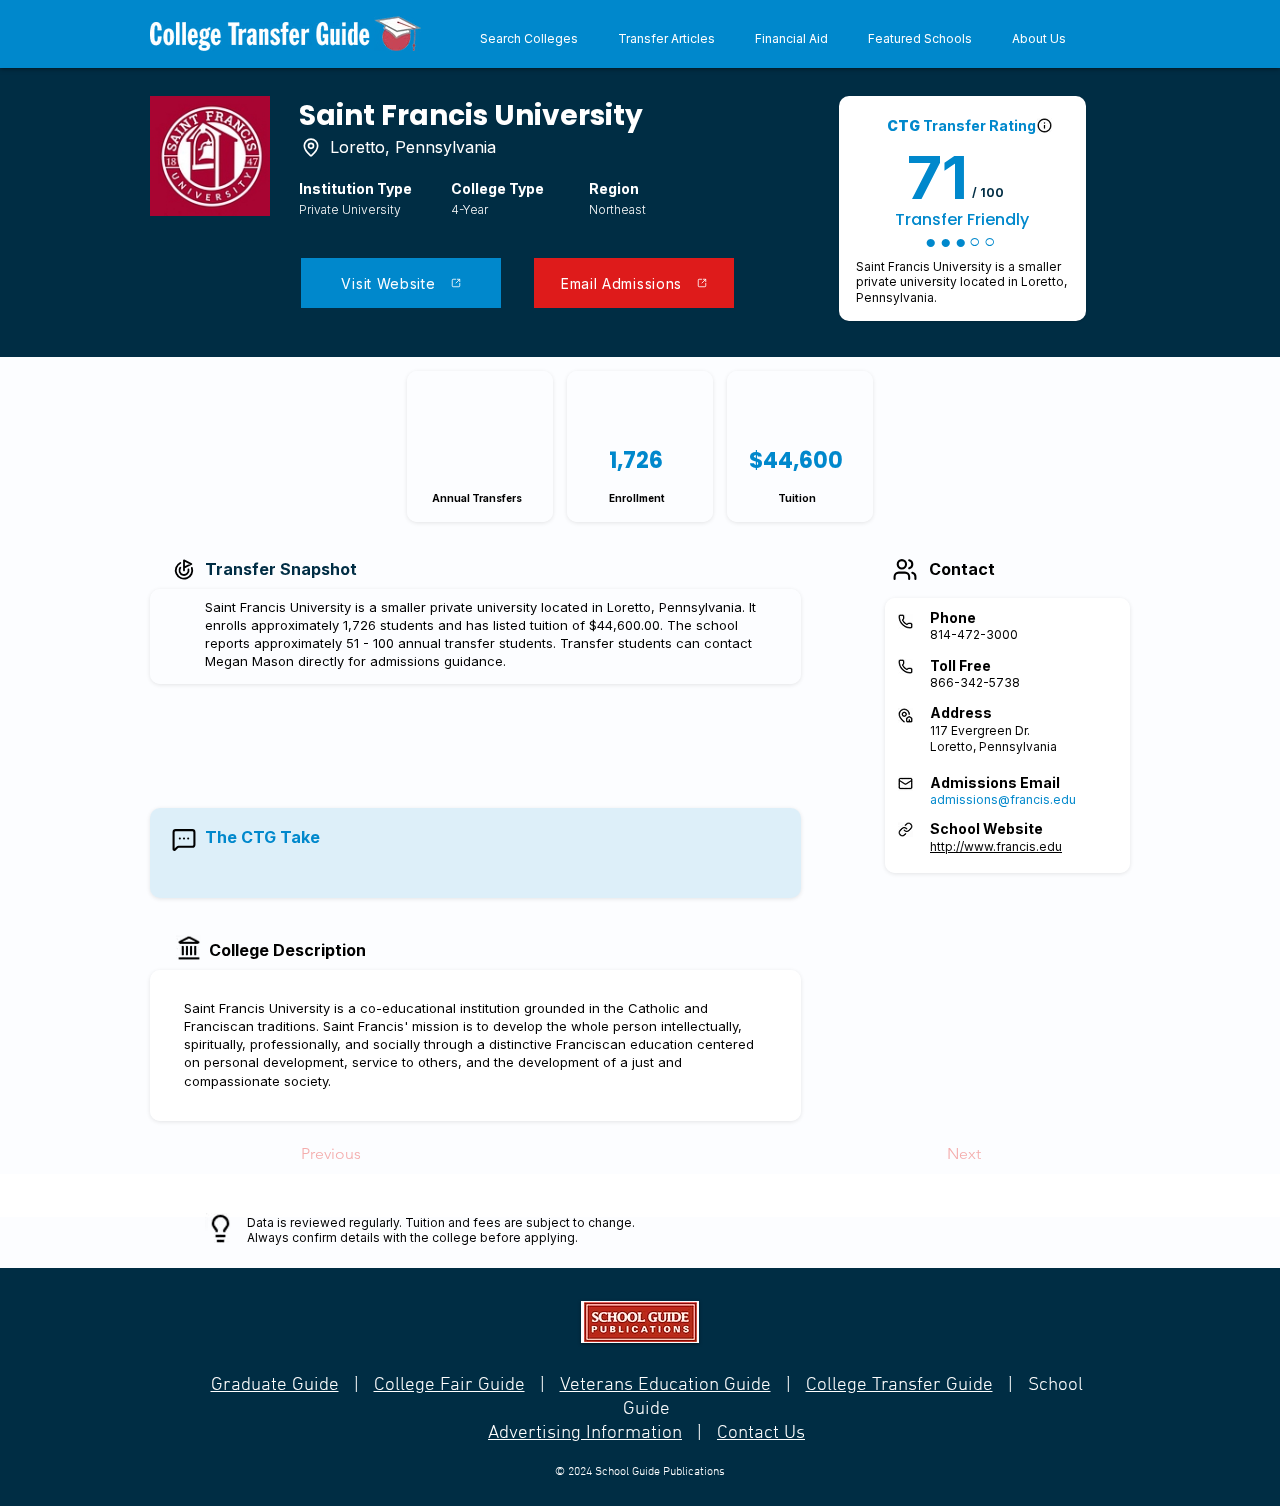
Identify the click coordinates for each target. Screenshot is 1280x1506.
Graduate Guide (275, 1385)
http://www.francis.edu (996, 846)
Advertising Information (585, 1433)
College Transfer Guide (899, 1385)
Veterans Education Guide (665, 1385)
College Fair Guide (449, 1385)
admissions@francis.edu (1003, 799)
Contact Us (761, 1433)
